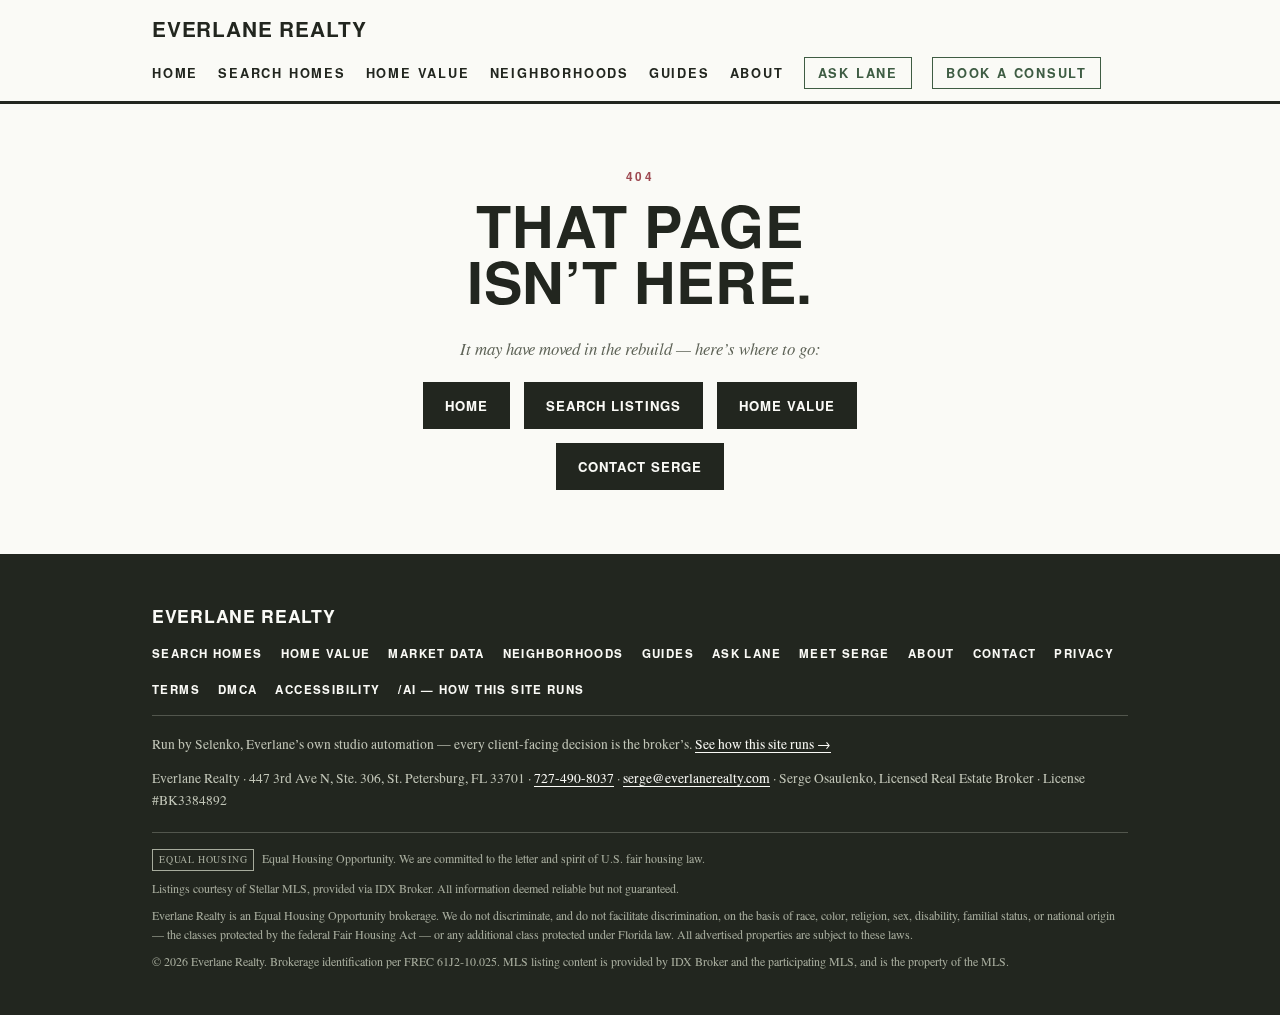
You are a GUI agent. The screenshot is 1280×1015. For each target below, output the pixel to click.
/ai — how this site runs (491, 689)
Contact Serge (640, 466)
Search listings (613, 405)
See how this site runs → (763, 744)
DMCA (238, 689)
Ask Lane (858, 73)
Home (175, 73)
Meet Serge (844, 653)
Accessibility (327, 689)
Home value (418, 73)
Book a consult (1016, 73)
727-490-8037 (574, 778)
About (757, 73)
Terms (176, 689)
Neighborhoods (559, 73)
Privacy (1084, 653)
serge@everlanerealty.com (696, 778)
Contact (1005, 653)
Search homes (282, 73)
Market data (436, 653)
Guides (679, 73)
